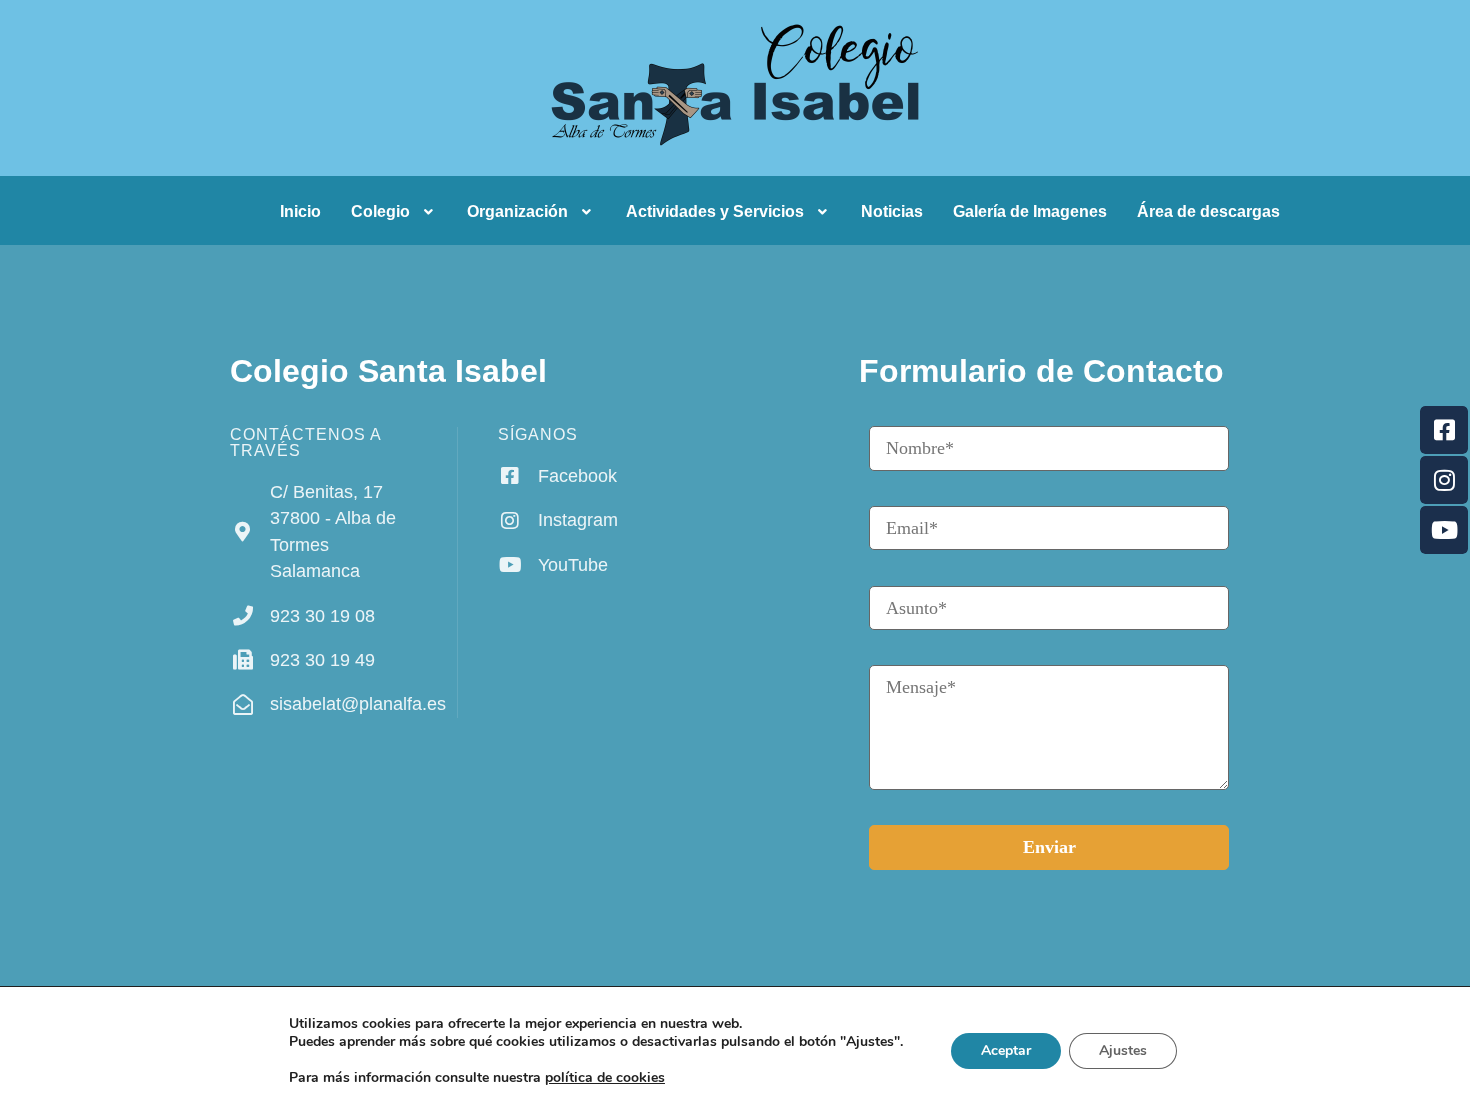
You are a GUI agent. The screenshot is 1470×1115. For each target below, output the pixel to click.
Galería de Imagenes (1030, 211)
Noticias (892, 211)
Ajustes (1123, 1050)
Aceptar (1006, 1050)
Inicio (300, 211)
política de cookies (605, 1077)
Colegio (380, 211)
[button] (394, 212)
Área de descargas (1208, 211)
